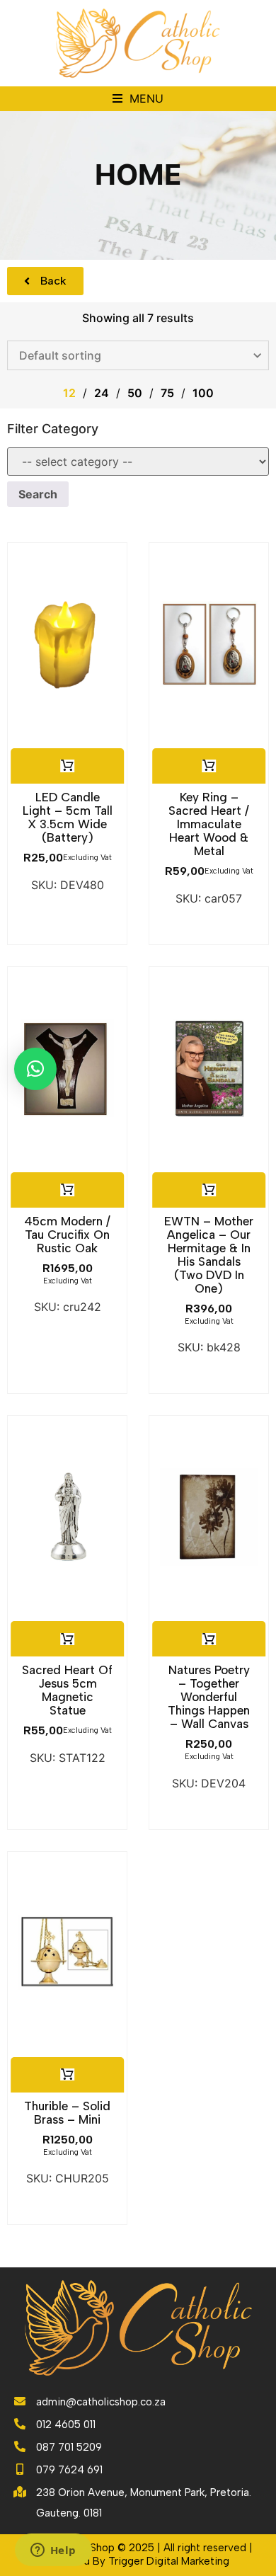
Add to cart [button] (67, 766)
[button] (138, 99)
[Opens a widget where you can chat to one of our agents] (53, 2551)
